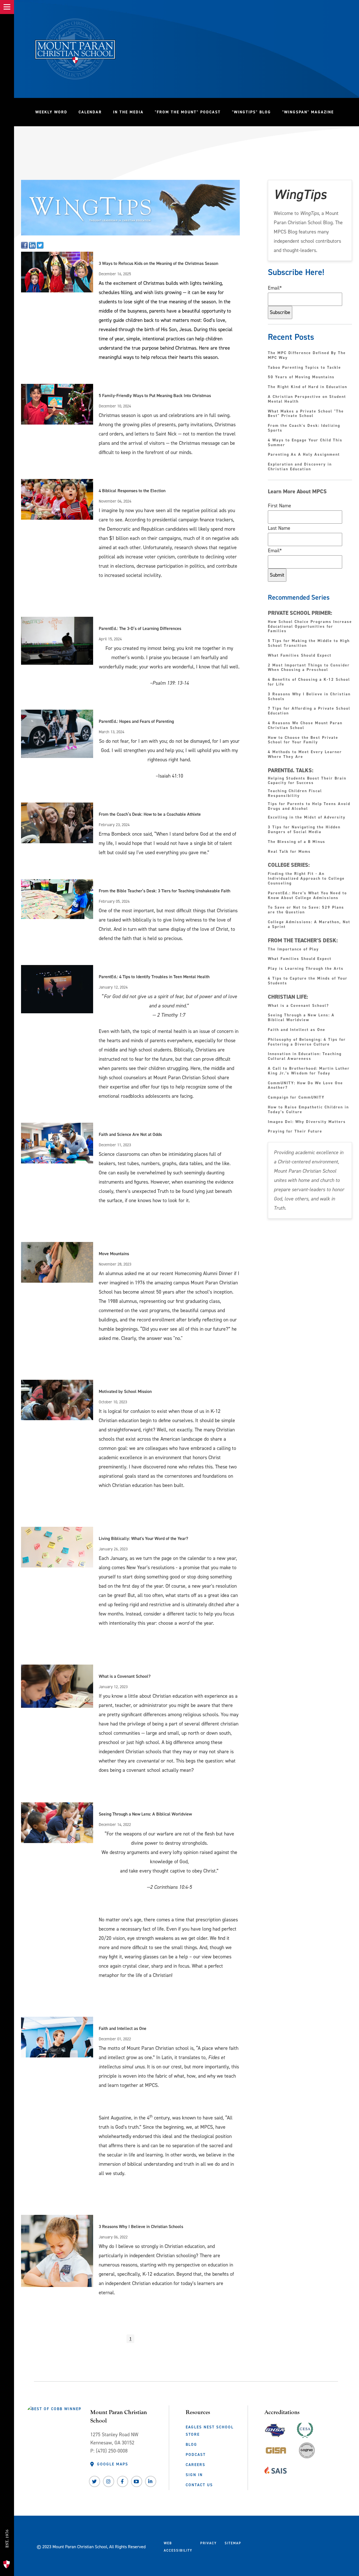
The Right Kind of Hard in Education (308, 387)
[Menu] (7, 7)
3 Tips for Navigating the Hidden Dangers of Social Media (304, 830)
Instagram (109, 2481)
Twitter (95, 2481)
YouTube (137, 2481)
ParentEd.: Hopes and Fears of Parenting (136, 721)
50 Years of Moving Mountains (301, 377)
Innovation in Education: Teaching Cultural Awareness (305, 1056)
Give (9, 2512)
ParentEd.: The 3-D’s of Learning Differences (140, 628)
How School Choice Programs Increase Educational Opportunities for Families (310, 627)
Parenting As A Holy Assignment (304, 455)
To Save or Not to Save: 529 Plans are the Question (306, 910)
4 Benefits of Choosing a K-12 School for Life (309, 682)
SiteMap (233, 2543)
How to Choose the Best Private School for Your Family (303, 740)
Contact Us (199, 2485)
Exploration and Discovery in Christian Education (300, 467)
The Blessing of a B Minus (297, 842)
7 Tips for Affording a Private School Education (309, 711)
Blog (191, 2444)
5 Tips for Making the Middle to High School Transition (309, 643)
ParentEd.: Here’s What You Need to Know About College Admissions (307, 896)
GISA (276, 2449)
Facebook (123, 2481)
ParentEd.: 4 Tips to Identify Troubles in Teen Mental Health (154, 977)
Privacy (209, 2543)
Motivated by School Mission (125, 1391)
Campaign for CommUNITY (296, 1098)
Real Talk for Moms (289, 852)
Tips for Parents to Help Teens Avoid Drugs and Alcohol (309, 806)
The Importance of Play (293, 949)
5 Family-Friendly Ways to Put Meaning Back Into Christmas (155, 396)
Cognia (307, 2452)
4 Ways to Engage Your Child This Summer (305, 443)
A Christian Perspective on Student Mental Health (307, 399)
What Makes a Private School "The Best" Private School (306, 414)
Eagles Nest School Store (210, 2431)
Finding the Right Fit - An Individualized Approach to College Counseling (306, 879)
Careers (195, 2465)
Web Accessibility (178, 2547)
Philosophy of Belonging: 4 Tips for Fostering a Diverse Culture (307, 1042)
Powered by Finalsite (267, 2545)
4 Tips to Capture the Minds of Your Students (308, 981)
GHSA (275, 2429)
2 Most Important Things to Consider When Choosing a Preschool (309, 668)
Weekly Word (51, 112)
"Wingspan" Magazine (308, 112)
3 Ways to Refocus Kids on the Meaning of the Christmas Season (158, 263)
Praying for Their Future (295, 1132)
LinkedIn (151, 2481)
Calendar (90, 112)
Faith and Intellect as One (123, 2028)
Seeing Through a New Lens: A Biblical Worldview (145, 1814)
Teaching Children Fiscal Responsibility (295, 793)
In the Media (128, 112)
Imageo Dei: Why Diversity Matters (307, 1122)
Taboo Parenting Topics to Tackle (304, 368)
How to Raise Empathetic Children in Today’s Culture (308, 1110)
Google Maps (113, 2464)
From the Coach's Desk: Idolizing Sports (304, 428)
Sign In (194, 2475)
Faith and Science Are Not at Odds (130, 1134)
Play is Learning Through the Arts (307, 969)
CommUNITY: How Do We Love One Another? (305, 1086)
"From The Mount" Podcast (191, 112)
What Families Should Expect (301, 656)
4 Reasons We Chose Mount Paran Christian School (305, 726)
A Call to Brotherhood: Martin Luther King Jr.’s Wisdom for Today (309, 1071)
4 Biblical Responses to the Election (132, 491)
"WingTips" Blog (254, 112)
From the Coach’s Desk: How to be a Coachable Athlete (150, 814)
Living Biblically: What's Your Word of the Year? (143, 1538)
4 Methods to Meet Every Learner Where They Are (305, 755)
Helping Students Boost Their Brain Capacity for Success (307, 781)
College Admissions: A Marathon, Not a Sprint (309, 925)
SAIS (276, 2469)
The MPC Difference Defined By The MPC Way (307, 356)
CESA (305, 2429)
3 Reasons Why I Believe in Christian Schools (141, 2227)
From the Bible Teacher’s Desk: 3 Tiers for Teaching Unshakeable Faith (164, 891)
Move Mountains (114, 1254)
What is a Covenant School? (125, 1676)
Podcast (196, 2454)
